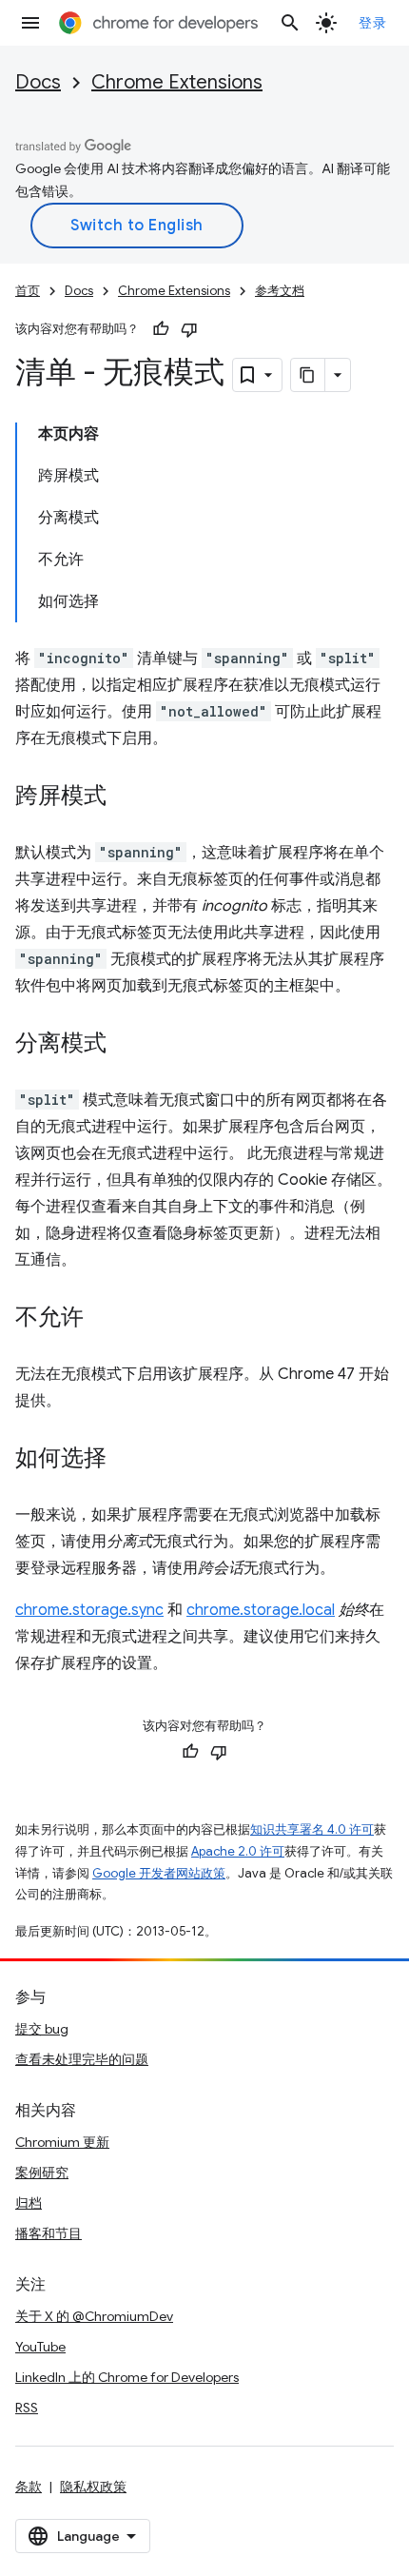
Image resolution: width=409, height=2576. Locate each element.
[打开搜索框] (290, 23)
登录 (372, 23)
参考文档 (280, 291)
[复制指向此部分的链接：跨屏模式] (126, 797)
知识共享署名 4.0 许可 (312, 1829)
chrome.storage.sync (89, 1610)
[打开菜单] (30, 23)
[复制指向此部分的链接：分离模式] (126, 1045)
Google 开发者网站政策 (159, 1873)
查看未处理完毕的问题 (82, 2059)
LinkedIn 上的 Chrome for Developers (127, 2377)
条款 (29, 2487)
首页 (28, 291)
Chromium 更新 (62, 2142)
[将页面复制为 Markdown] (308, 375)
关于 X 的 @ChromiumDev (94, 2316)
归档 (29, 2203)
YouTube (40, 2347)
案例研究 (42, 2173)
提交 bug (42, 2029)
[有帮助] (161, 329)
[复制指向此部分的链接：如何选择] (126, 1460)
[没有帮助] (189, 329)
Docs (38, 82)
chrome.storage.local (261, 1610)
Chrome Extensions (177, 82)
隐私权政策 (93, 2487)
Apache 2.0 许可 (238, 1851)
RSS (27, 2408)
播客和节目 (49, 2233)
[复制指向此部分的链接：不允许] (103, 1319)
